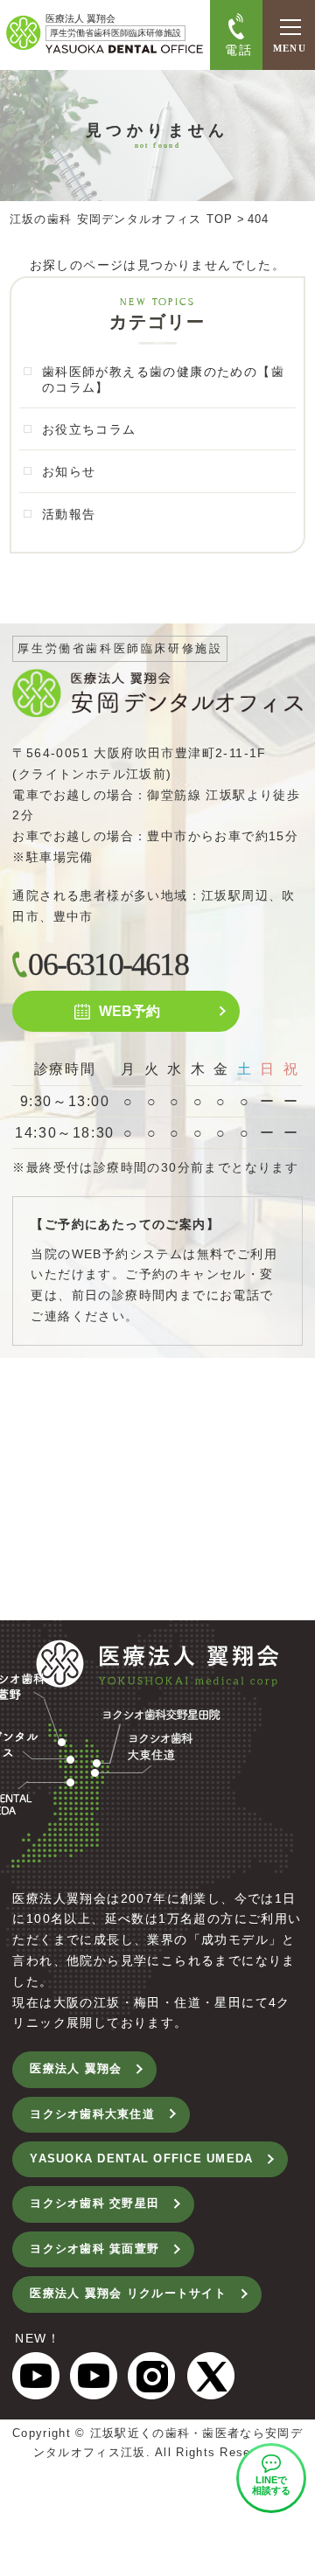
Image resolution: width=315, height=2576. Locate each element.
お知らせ (69, 471)
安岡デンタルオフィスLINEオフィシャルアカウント (271, 2478)
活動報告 (69, 514)
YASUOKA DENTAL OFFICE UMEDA (141, 2159)
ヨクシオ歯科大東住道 (92, 2114)
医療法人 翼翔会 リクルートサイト (128, 2294)
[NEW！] (36, 2388)
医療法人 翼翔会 (76, 2069)
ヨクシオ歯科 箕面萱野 (94, 2249)
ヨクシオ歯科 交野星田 (94, 2204)
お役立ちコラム (89, 429)
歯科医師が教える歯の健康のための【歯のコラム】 (163, 379)
